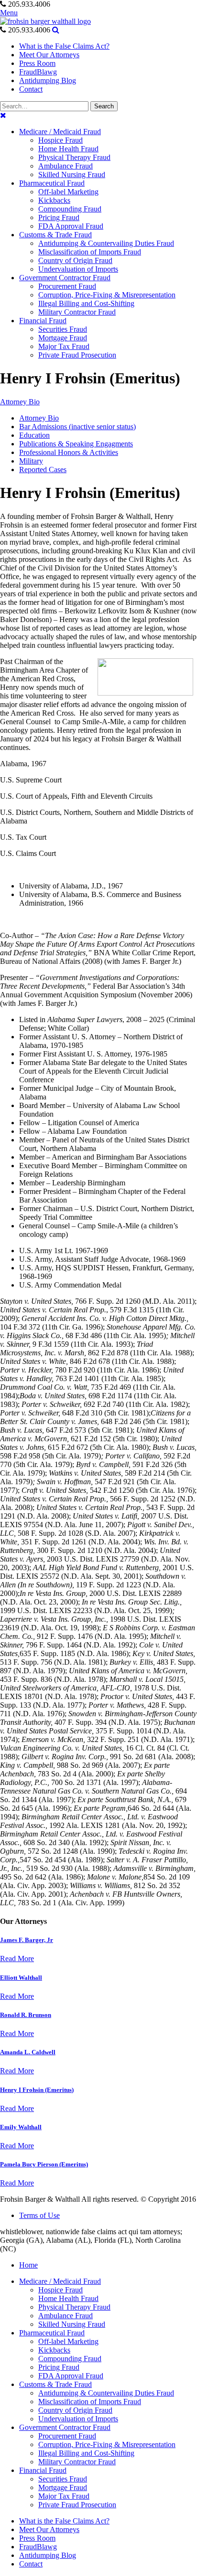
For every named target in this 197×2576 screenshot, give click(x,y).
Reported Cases (43, 470)
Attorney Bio (20, 402)
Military (31, 461)
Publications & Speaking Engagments (76, 444)
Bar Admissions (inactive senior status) (77, 427)
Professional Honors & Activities (69, 452)
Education (34, 435)
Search (104, 106)
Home (28, 2265)
